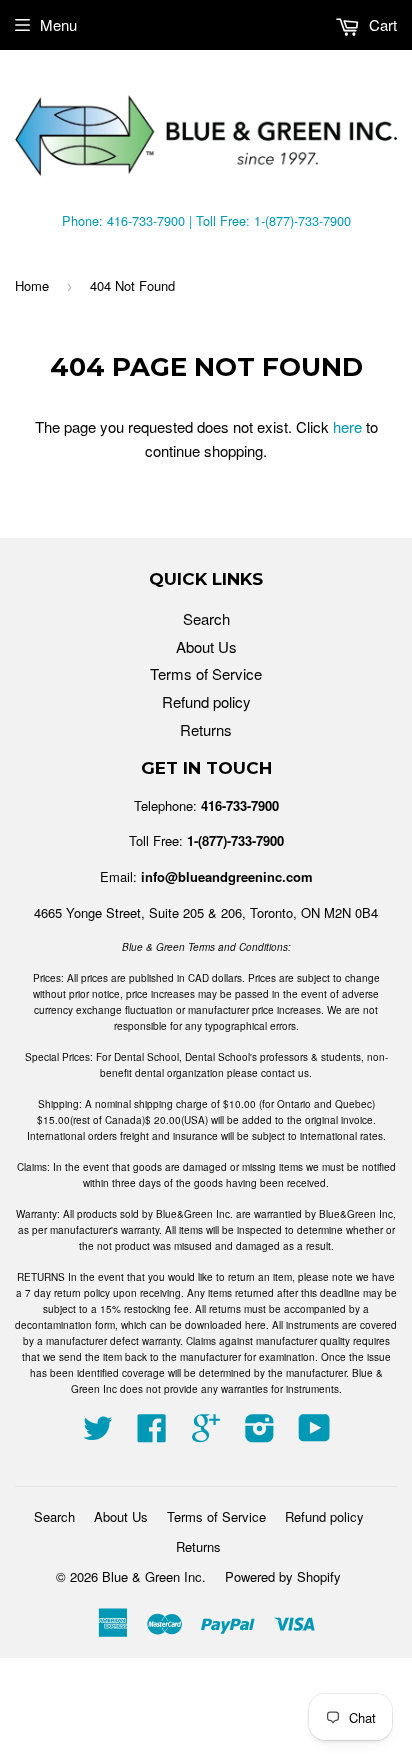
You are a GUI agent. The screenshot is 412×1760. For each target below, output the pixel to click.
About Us (206, 646)
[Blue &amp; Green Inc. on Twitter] (98, 1433)
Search (206, 618)
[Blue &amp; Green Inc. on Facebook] (152, 1433)
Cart (381, 24)
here (347, 426)
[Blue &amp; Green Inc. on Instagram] (260, 1433)
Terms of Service (206, 673)
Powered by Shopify (283, 1576)
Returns (206, 729)
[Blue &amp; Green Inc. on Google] (206, 1433)
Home (32, 285)
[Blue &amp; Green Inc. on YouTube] (314, 1433)
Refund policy (206, 701)
